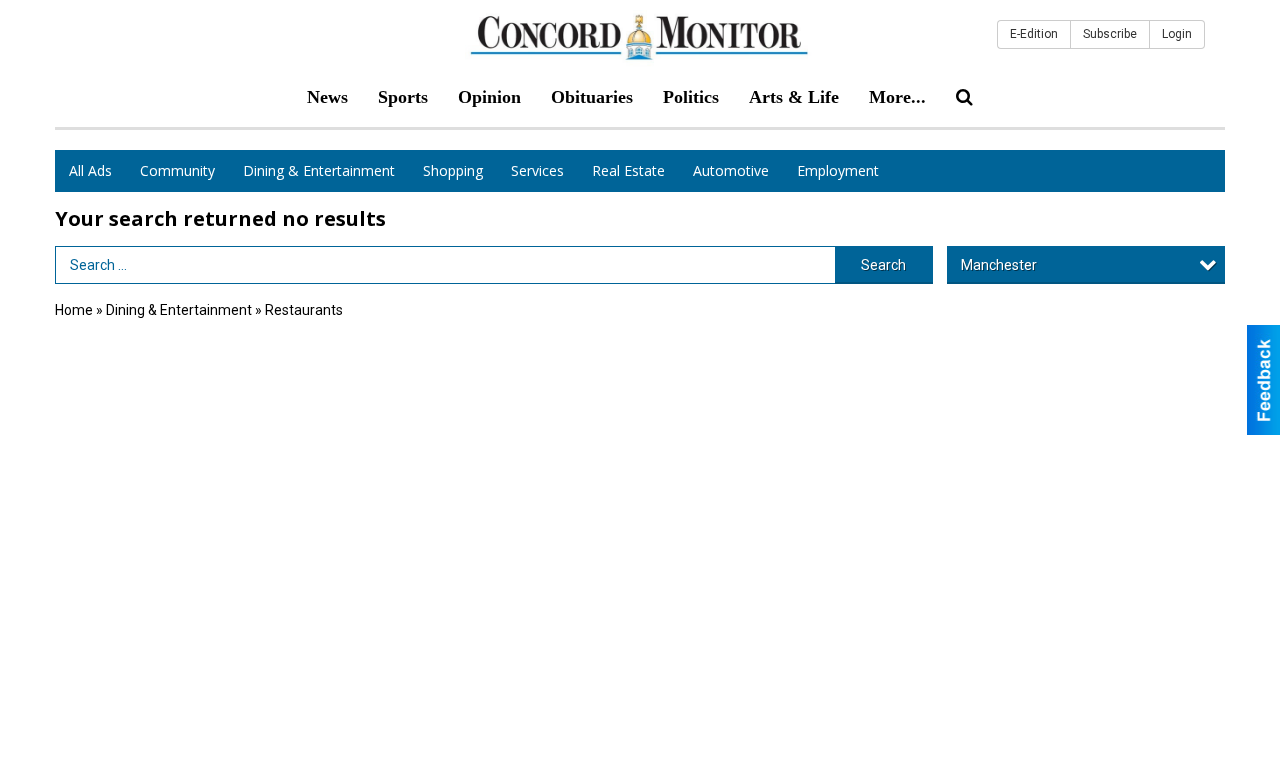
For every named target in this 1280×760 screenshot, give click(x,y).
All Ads (90, 170)
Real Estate (628, 170)
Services (537, 170)
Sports (403, 97)
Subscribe (1110, 34)
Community (177, 170)
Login (1177, 34)
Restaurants (304, 310)
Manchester (999, 265)
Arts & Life (794, 97)
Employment (838, 170)
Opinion (489, 97)
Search (883, 265)
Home (74, 310)
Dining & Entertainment (319, 170)
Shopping (453, 170)
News (327, 97)
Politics (691, 97)
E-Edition (1034, 34)
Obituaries (592, 97)
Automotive (731, 170)
